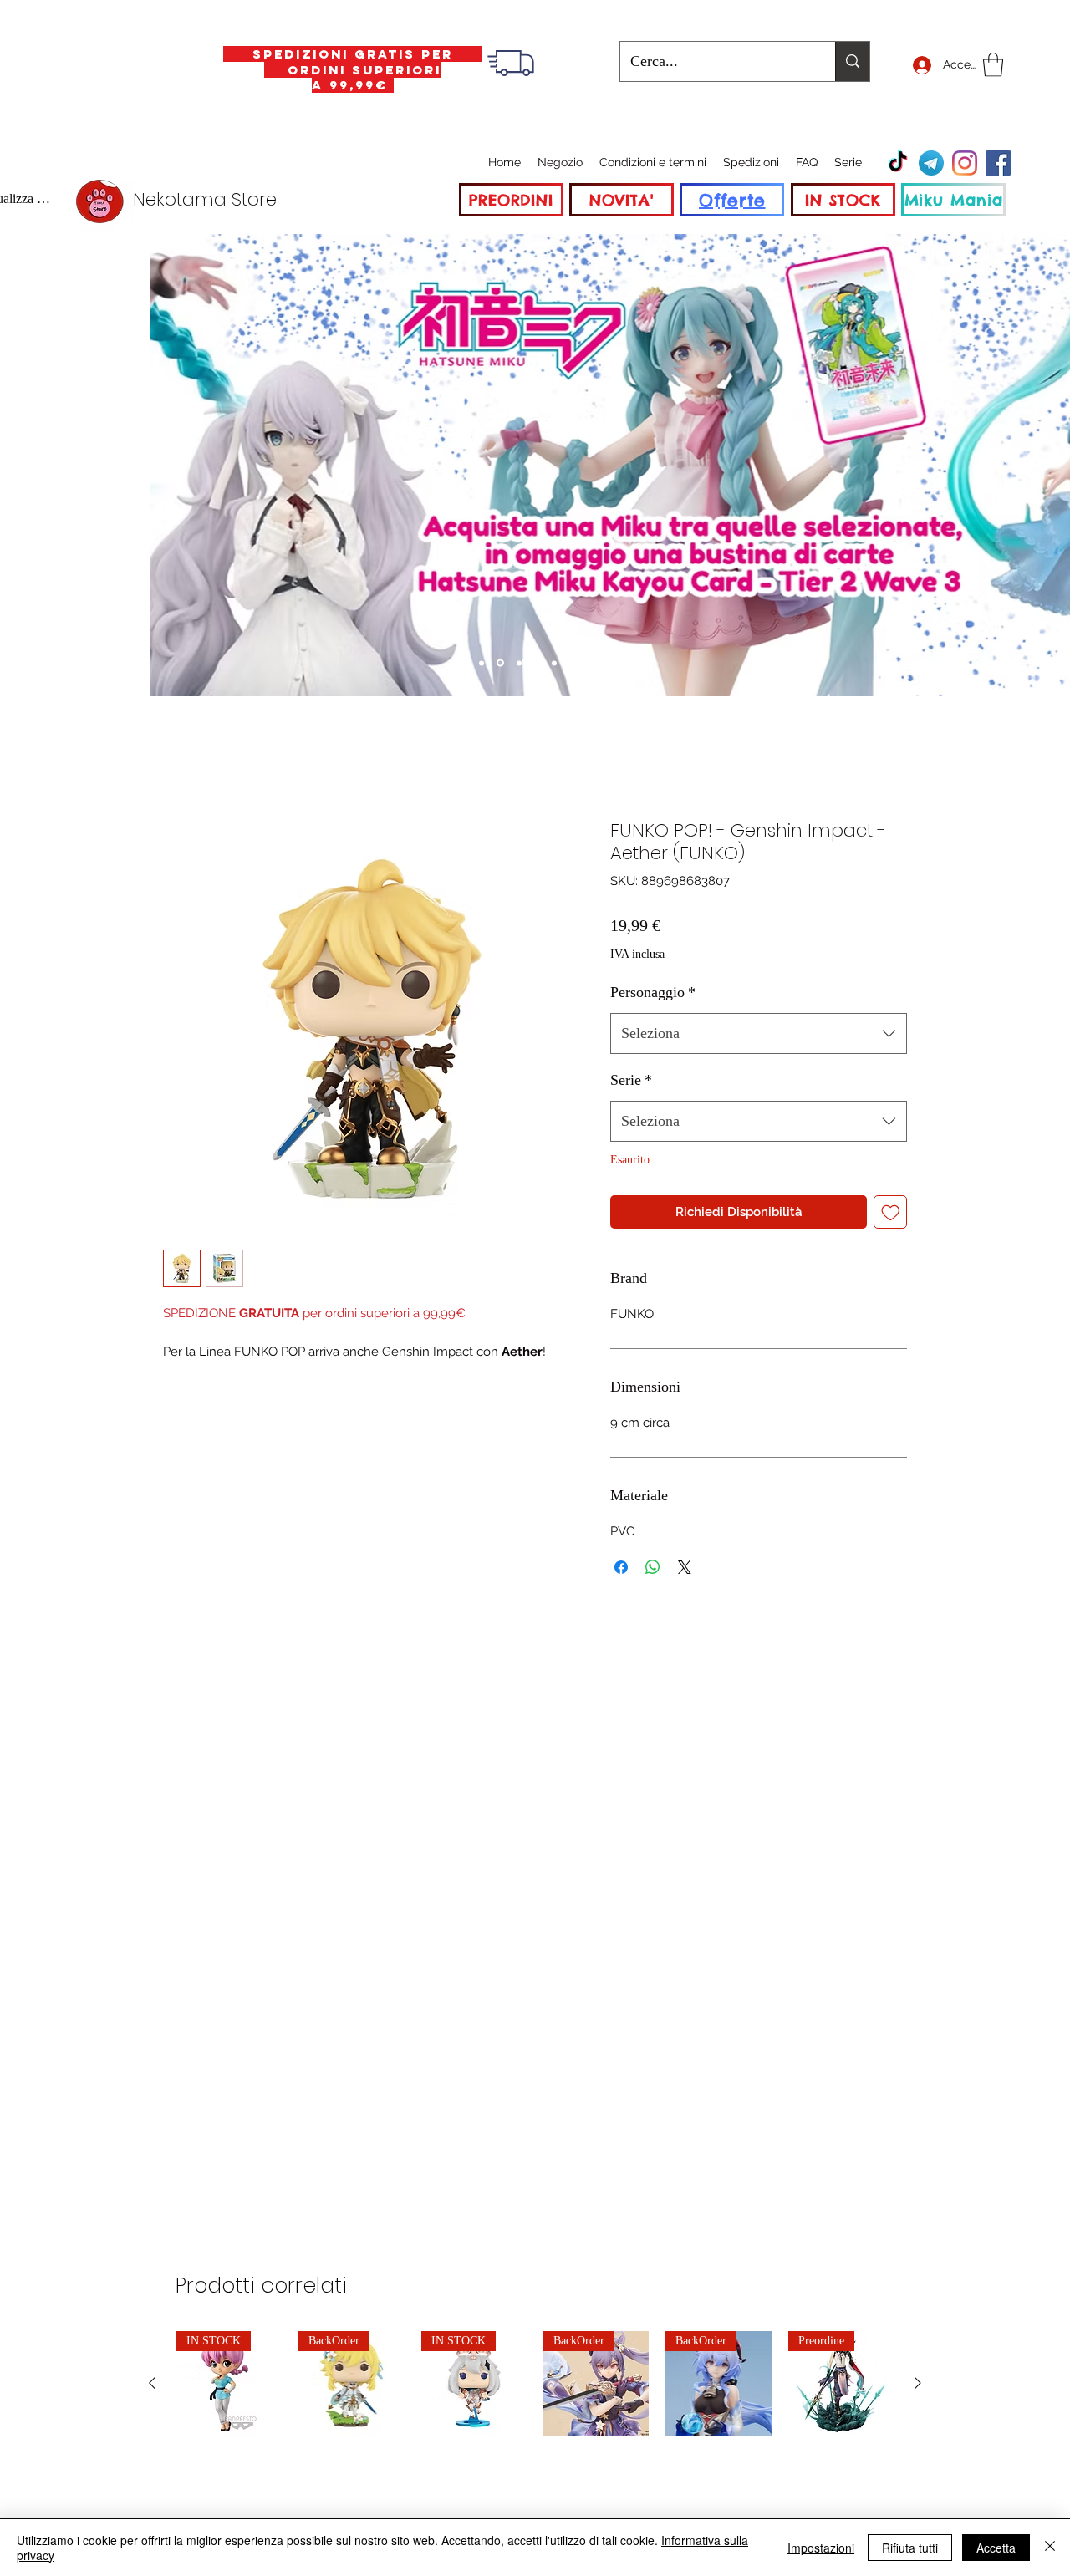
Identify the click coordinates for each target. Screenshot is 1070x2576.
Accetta (996, 2548)
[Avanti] (1001, 465)
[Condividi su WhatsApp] (653, 1567)
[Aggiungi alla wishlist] (891, 1212)
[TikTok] (898, 163)
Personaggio (653, 992)
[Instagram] (965, 163)
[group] (535, 2384)
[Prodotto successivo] (918, 2383)
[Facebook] (998, 163)
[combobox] (759, 1034)
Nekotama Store (205, 199)
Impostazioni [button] (821, 2548)
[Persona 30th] (519, 663)
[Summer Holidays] (481, 663)
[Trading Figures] (554, 663)
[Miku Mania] (500, 663)
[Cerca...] (852, 61)
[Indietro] (69, 465)
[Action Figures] (572, 663)
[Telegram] (931, 163)
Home (179, 758)
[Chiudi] (1050, 2548)
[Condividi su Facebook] (621, 1567)
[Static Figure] (537, 663)
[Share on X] (685, 1567)
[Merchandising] (589, 663)
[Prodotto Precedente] (152, 2383)
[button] (993, 65)
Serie (631, 1080)
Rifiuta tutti (910, 2548)
